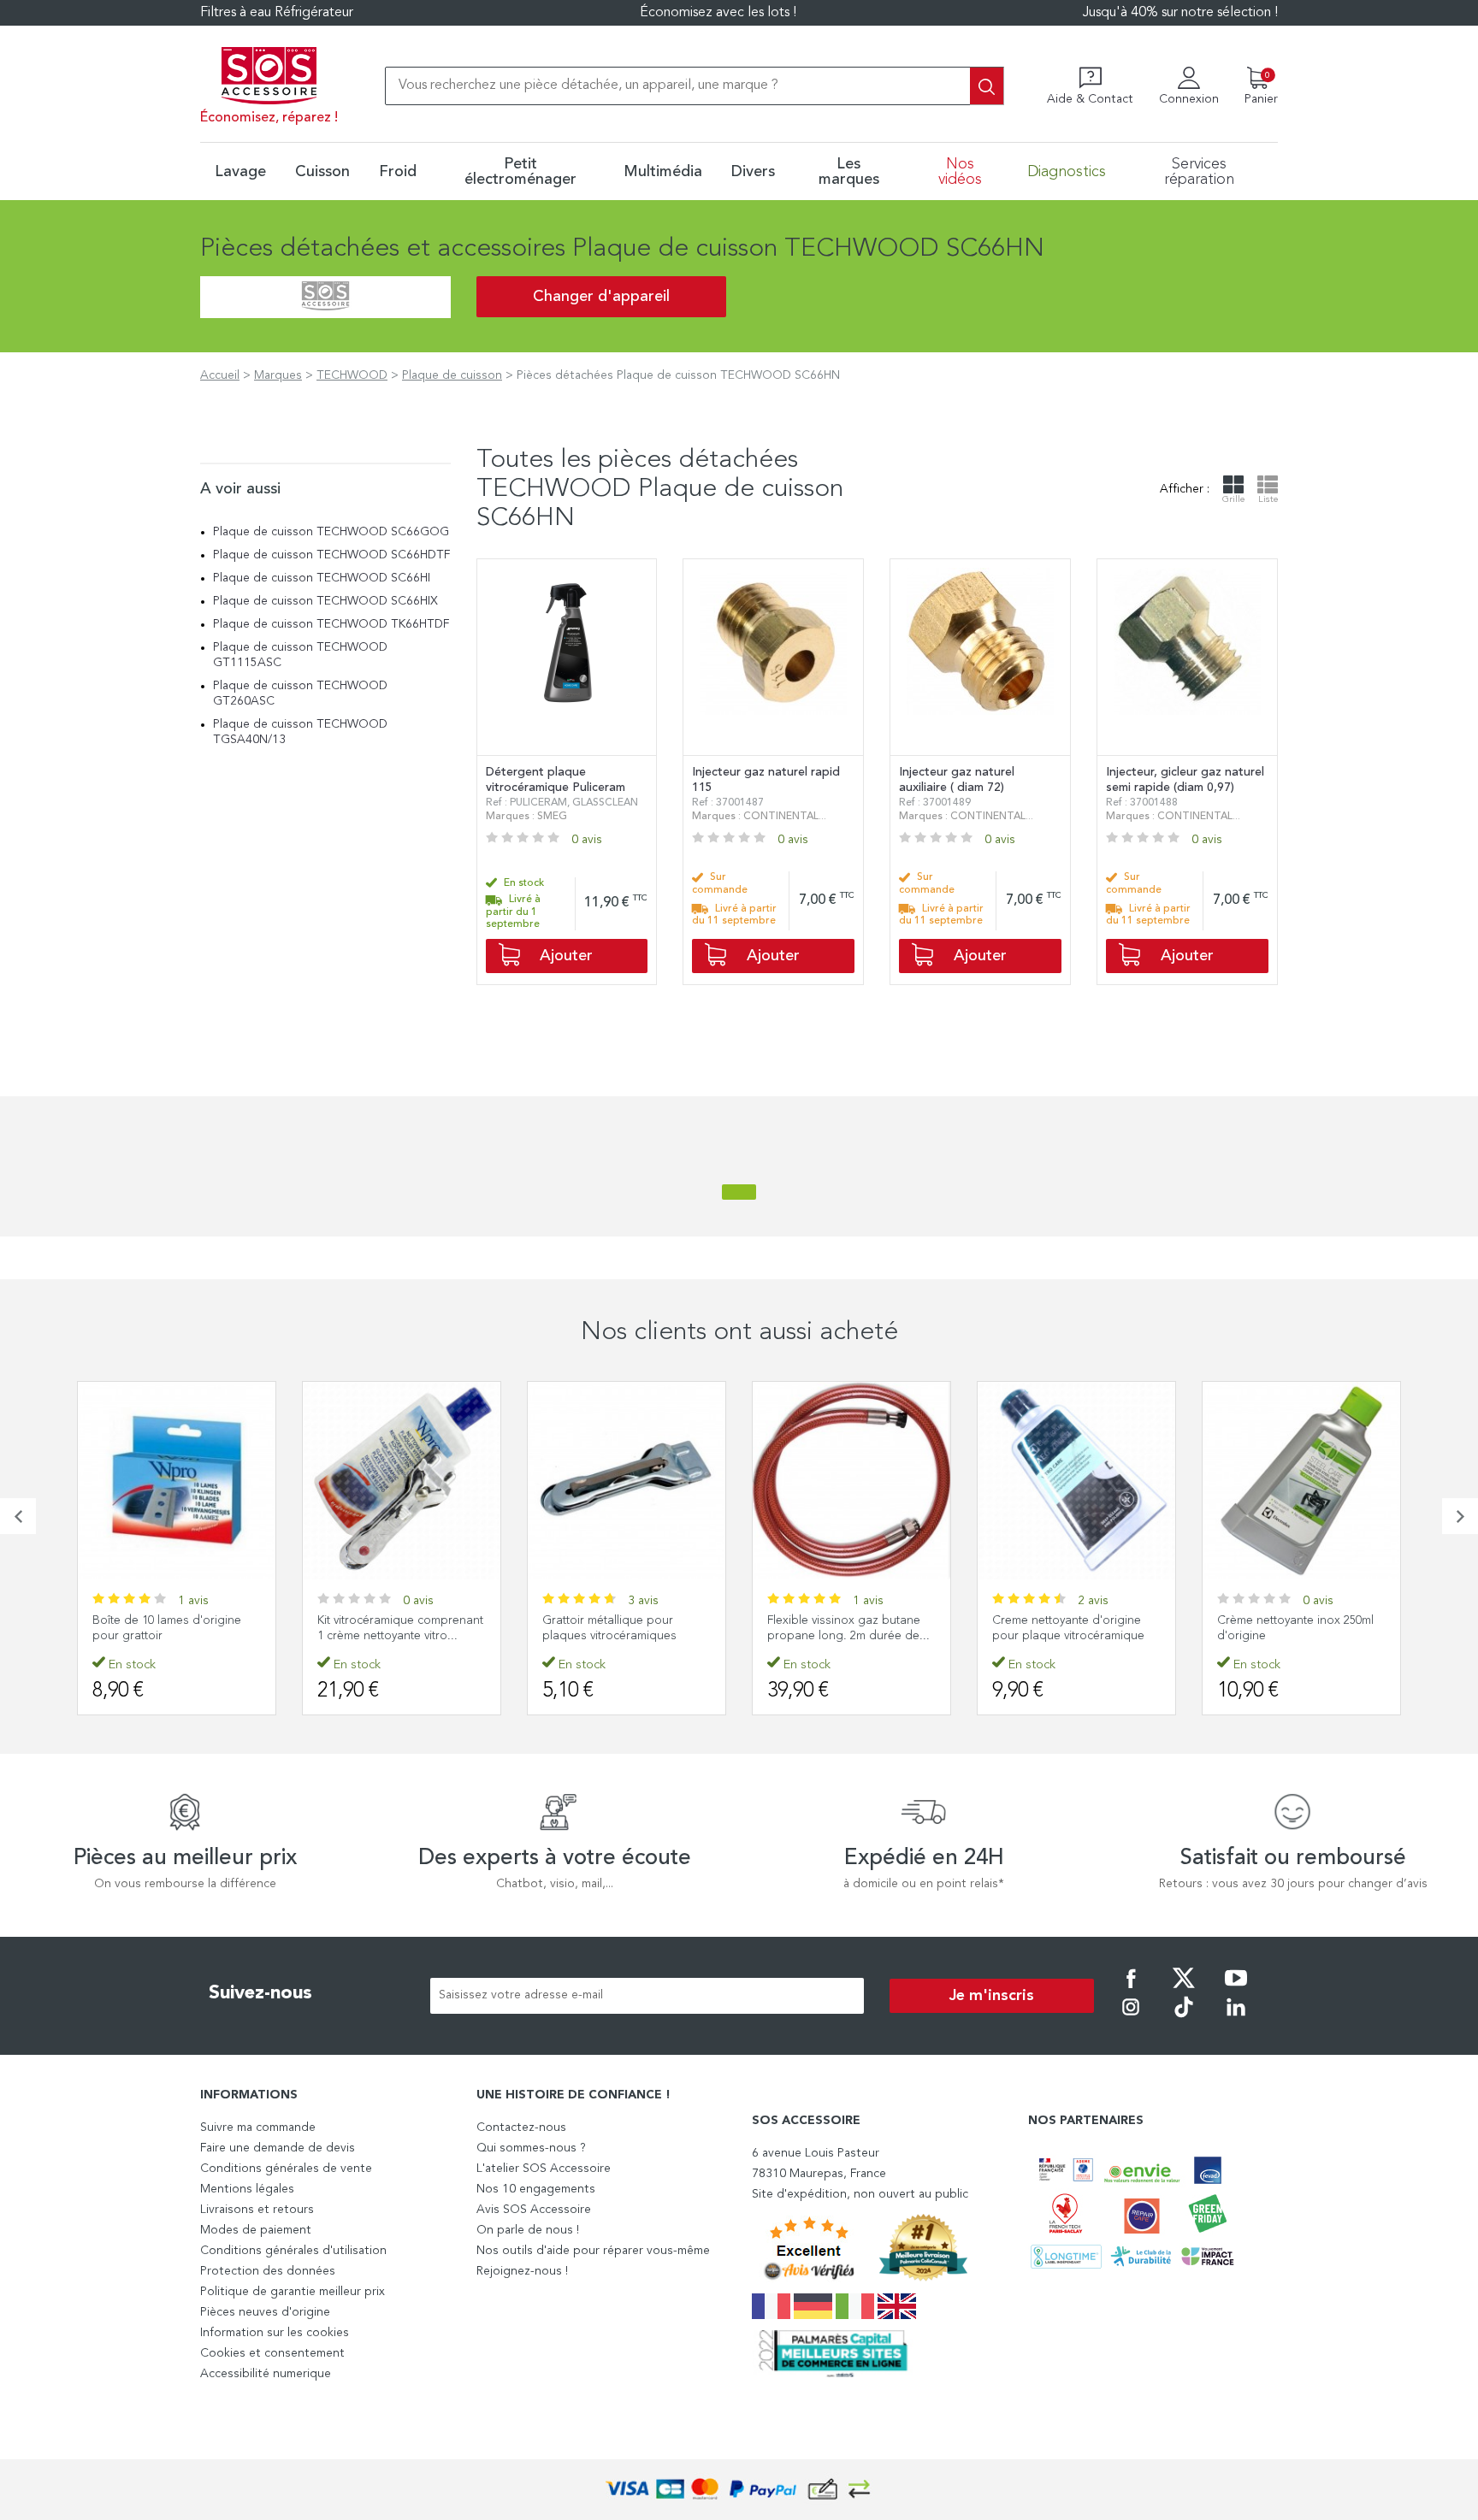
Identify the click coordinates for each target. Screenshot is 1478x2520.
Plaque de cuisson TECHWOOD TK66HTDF (331, 624)
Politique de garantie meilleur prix (293, 2292)
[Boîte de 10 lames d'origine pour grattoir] (177, 1481)
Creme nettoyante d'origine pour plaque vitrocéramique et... (1068, 1636)
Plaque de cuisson (452, 375)
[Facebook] (1131, 1990)
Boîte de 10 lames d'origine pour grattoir (167, 1628)
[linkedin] (1236, 2019)
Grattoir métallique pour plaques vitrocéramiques (609, 1628)
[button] (18, 1516)
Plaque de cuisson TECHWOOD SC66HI (322, 578)
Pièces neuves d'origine (265, 2312)
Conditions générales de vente (286, 2169)
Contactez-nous (521, 2128)
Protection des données (268, 2271)
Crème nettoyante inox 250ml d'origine (1295, 1628)
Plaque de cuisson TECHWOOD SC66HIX (325, 601)
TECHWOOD (352, 375)
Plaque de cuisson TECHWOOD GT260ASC (300, 693)
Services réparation (1199, 172)
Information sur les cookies (275, 2333)
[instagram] (1131, 2019)
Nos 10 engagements (536, 2189)
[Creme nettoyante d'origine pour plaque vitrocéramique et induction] (1076, 1481)
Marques (278, 375)
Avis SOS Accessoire (534, 2210)
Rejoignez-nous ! (522, 2271)
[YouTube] (1236, 1990)
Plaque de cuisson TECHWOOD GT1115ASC (300, 655)
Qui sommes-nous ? (531, 2148)
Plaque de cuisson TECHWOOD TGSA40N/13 (300, 732)
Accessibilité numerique (266, 2374)
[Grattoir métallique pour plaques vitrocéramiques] (627, 1481)
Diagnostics (1067, 172)
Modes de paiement (256, 2230)
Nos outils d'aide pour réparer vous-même (593, 2251)
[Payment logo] (739, 2490)
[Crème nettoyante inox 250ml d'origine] (1301, 1481)
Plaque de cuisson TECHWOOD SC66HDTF (331, 555)
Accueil (220, 375)
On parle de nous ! (528, 2230)
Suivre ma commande (258, 2128)
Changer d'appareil (601, 297)
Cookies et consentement (272, 2353)
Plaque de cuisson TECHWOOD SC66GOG (331, 532)
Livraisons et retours (257, 2210)
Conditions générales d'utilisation (293, 2251)
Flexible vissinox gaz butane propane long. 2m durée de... (848, 1628)
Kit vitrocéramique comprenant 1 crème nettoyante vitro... (400, 1628)
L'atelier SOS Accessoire (544, 2169)
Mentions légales (247, 2189)
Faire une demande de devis (278, 2148)
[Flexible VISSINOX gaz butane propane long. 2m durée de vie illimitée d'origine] (851, 1481)
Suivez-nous (260, 1993)
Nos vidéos (960, 172)
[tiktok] (1184, 2019)
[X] (1184, 1990)
